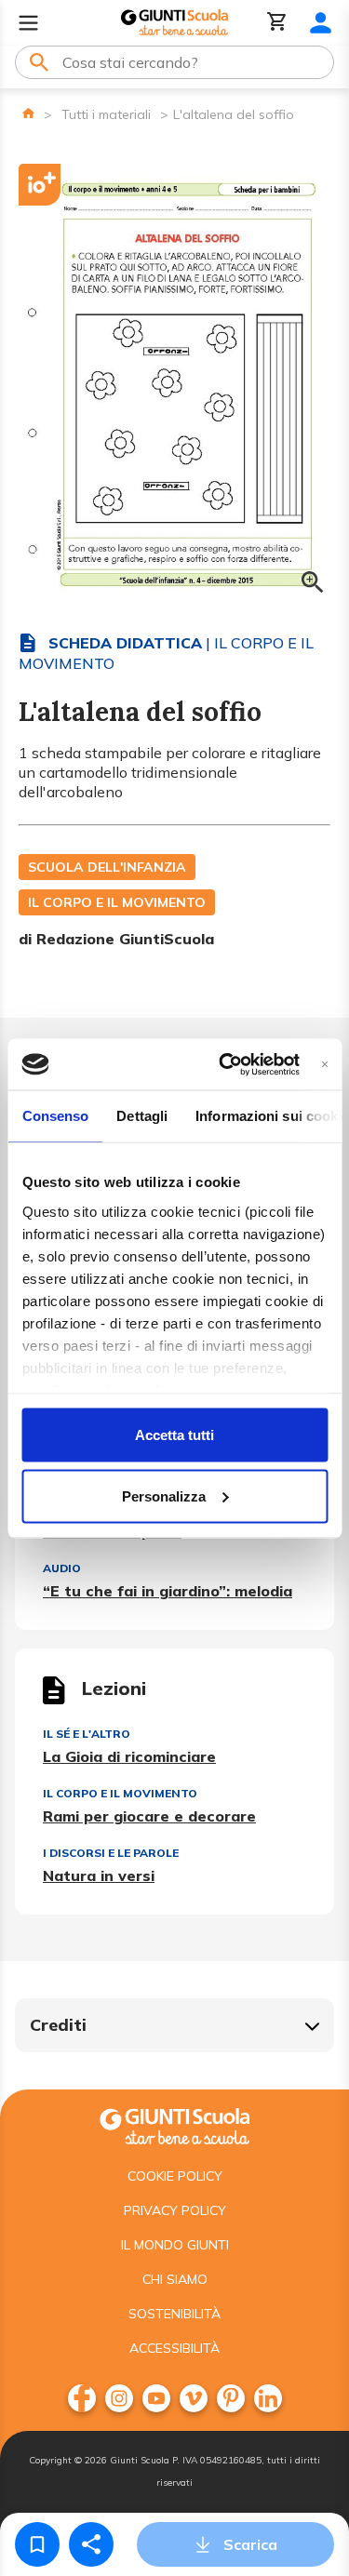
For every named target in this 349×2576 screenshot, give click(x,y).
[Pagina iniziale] (28, 113)
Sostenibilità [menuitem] (174, 2314)
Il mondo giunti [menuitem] (175, 2245)
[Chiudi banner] (324, 1064)
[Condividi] (91, 2544)
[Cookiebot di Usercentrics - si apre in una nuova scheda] (225, 1064)
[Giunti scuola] (174, 2124)
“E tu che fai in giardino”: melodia (168, 1591)
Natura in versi (99, 1875)
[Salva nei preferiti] (37, 2544)
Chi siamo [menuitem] (175, 2279)
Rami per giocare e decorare (149, 1816)
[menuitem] (82, 2398)
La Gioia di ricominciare (129, 1756)
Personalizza (164, 1495)
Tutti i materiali (106, 114)
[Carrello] (277, 23)
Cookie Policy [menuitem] (175, 2176)
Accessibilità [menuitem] (174, 2348)
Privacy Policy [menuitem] (175, 2210)
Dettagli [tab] (142, 1116)
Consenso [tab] (55, 1116)
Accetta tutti (174, 1435)
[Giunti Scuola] (174, 23)
